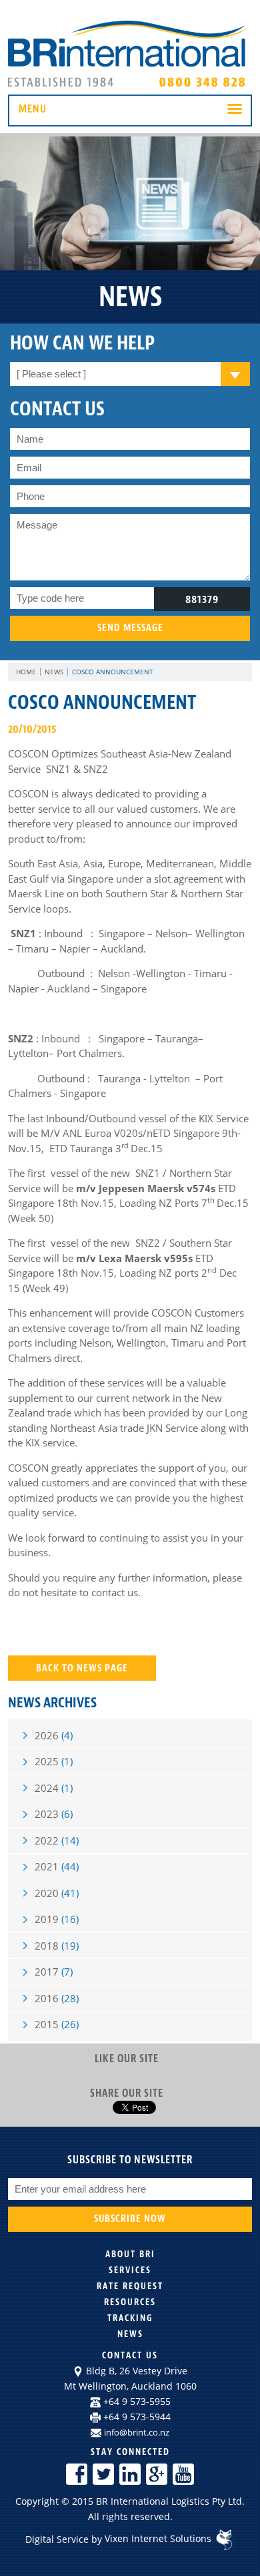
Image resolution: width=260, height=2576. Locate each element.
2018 (57, 1946)
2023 (54, 1814)
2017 (54, 1972)
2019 (57, 1919)
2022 (57, 1840)
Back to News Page (82, 1668)
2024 (54, 1788)
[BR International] (130, 87)
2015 (57, 2024)
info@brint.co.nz (137, 2432)
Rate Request (130, 2286)
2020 (57, 1893)
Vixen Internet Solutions (159, 2538)
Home (26, 672)
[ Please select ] (51, 374)
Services (130, 2270)
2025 (54, 1761)
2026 (54, 1735)
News (54, 672)
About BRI (130, 2254)
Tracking (130, 2318)
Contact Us (130, 2355)
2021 (57, 1866)
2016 (57, 1998)
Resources (130, 2302)
